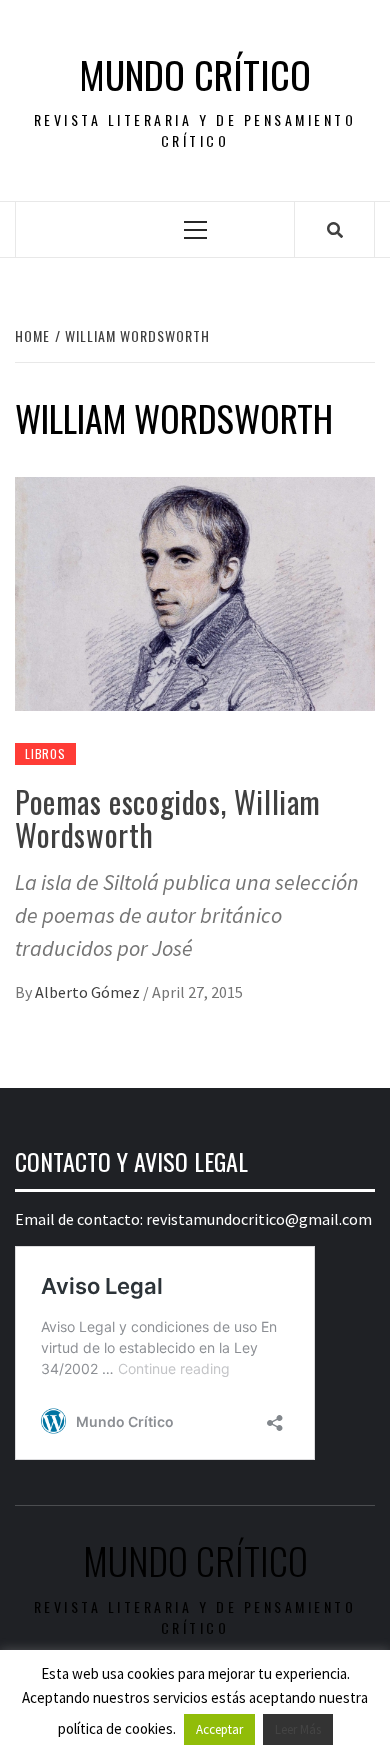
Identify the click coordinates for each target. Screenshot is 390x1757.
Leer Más (298, 1729)
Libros (45, 753)
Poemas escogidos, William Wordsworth (168, 818)
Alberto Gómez (89, 992)
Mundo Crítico (195, 74)
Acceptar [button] (219, 1729)
